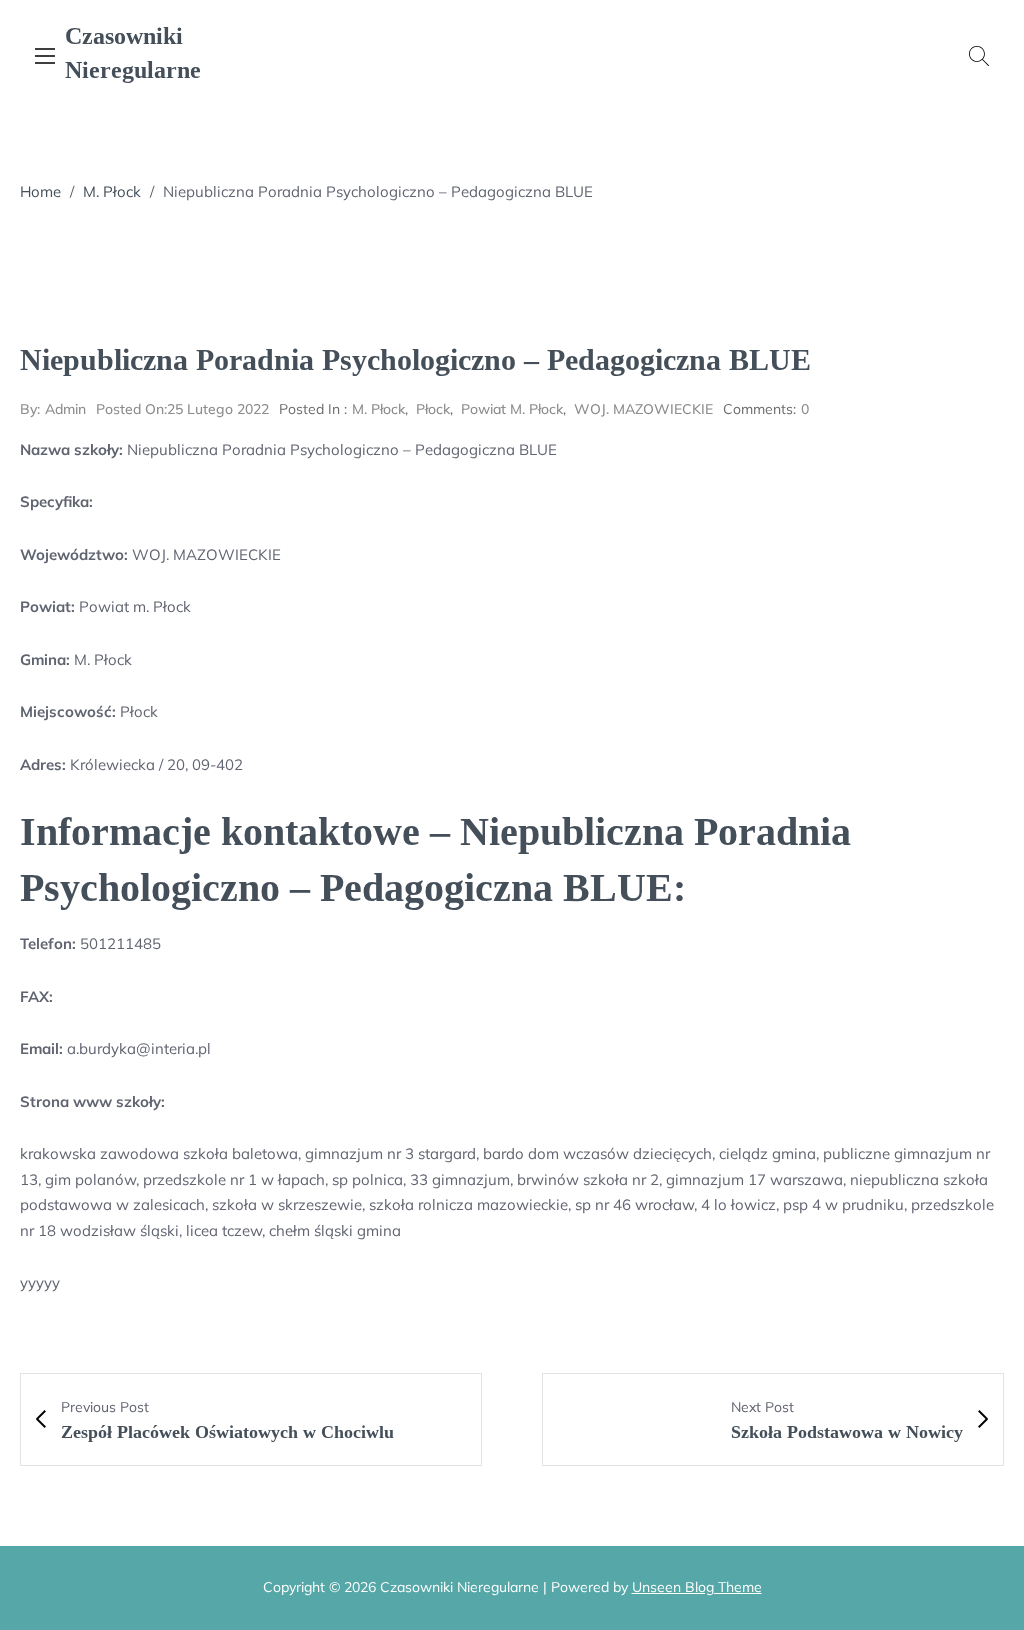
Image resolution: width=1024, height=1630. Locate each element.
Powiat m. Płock (512, 409)
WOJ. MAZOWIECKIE (643, 409)
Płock (433, 409)
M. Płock (112, 191)
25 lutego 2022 (182, 409)
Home (40, 191)
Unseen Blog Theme (697, 1587)
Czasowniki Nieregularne (133, 53)
